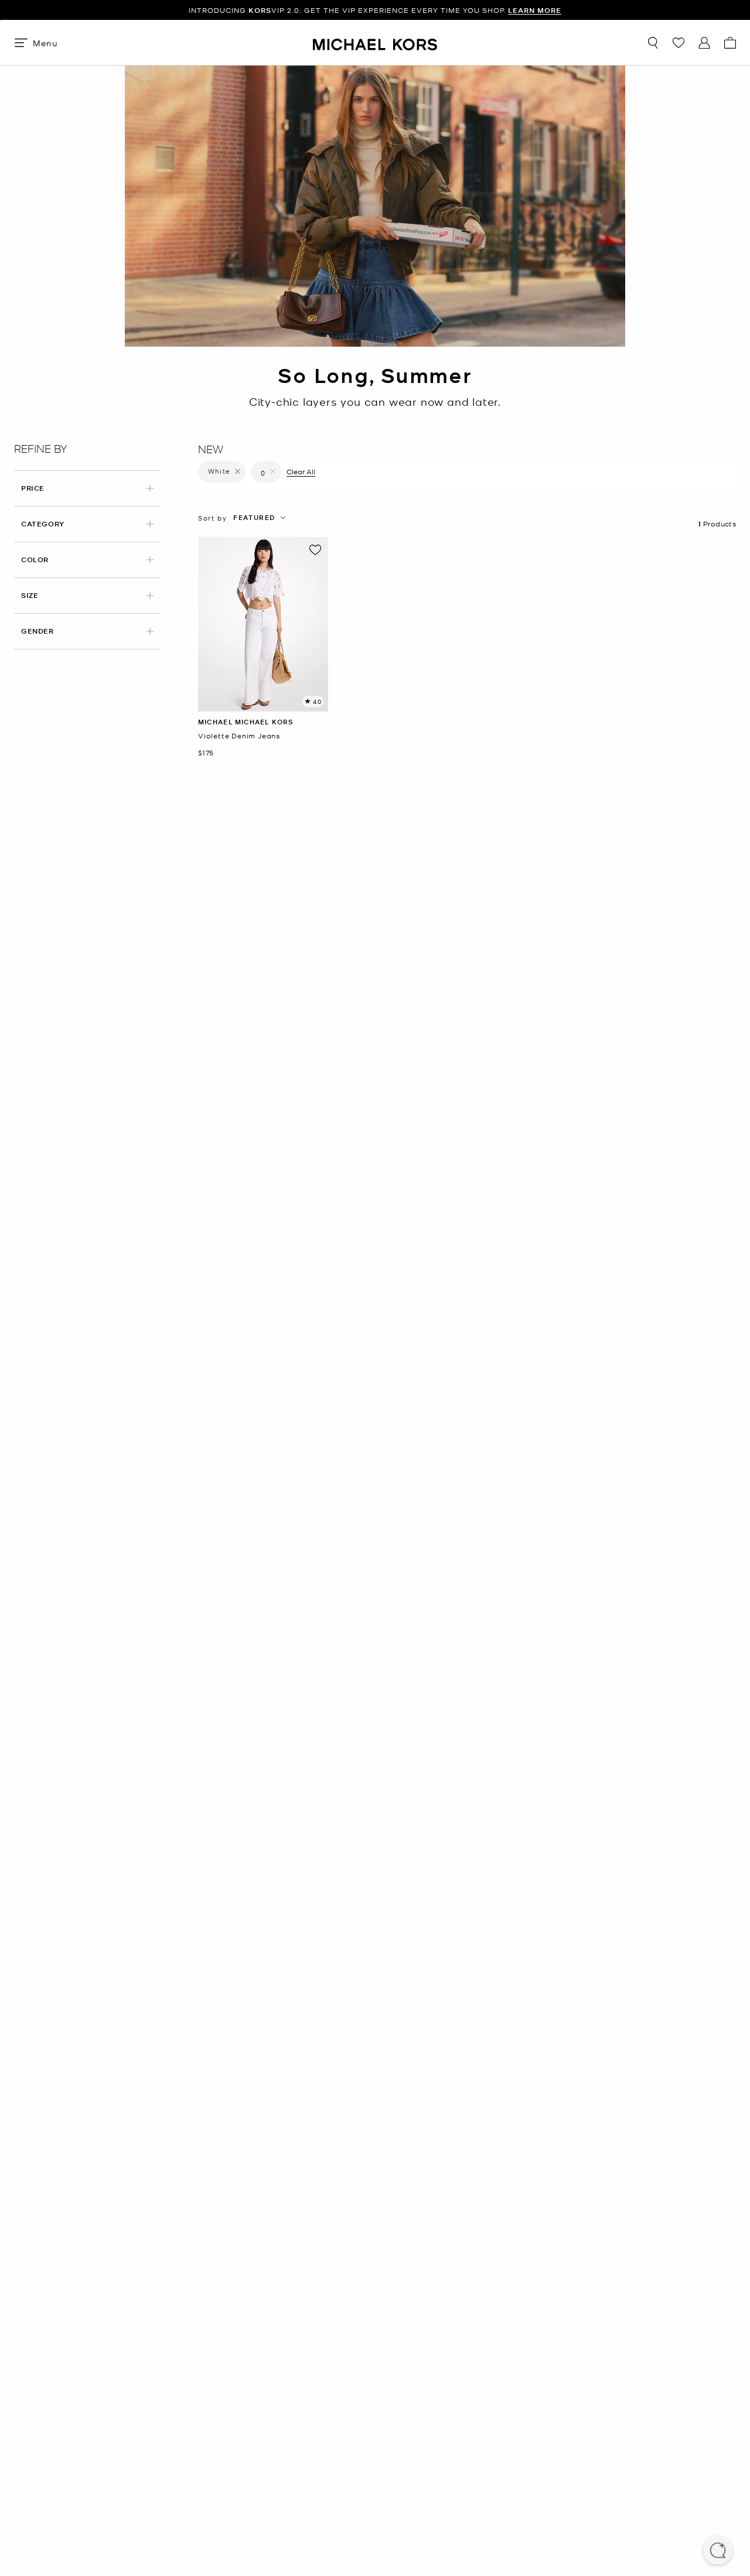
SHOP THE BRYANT (470, 10)
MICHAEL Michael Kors (246, 722)
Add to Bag (263, 702)
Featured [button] (254, 517)
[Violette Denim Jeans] (263, 624)
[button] (718, 2551)
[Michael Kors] (375, 42)
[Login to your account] (704, 43)
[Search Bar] (653, 43)
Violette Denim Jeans (239, 736)
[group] (375, 10)
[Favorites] (679, 43)
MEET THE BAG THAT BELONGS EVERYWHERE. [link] (375, 10)
